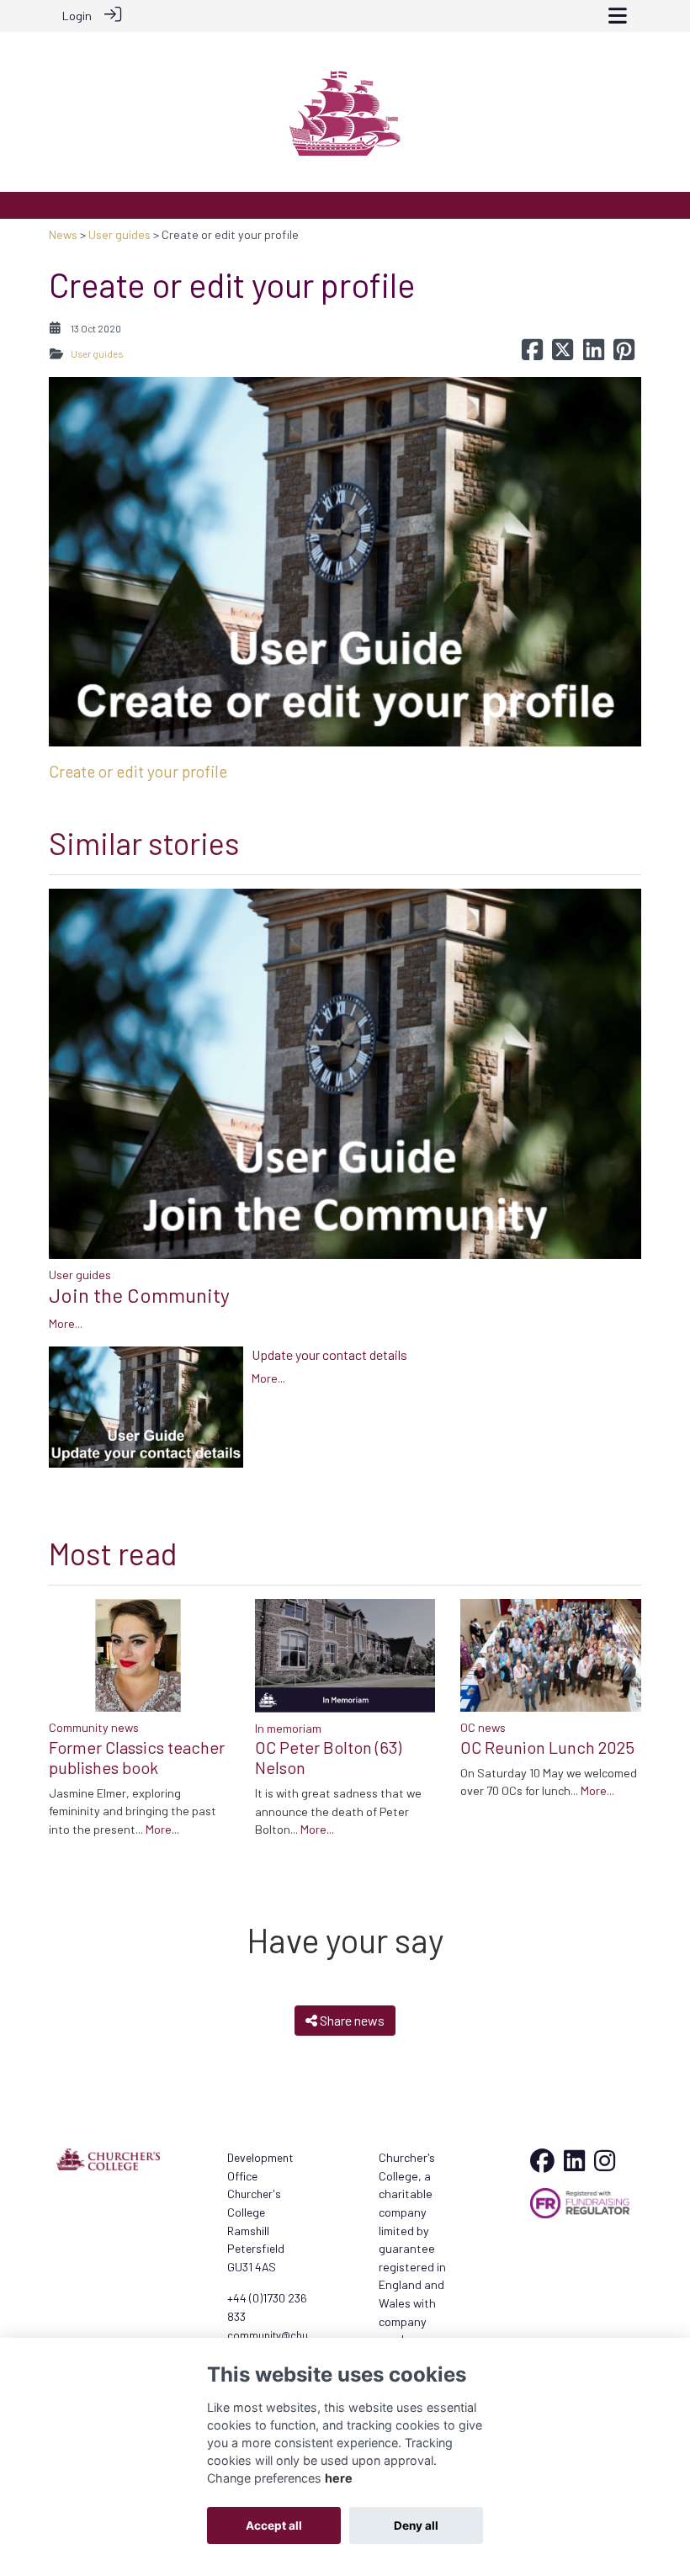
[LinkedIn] (574, 2165)
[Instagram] (605, 2165)
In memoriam (288, 1728)
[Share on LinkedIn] (594, 354)
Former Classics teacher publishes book (137, 1757)
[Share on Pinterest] (624, 354)
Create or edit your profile (138, 771)
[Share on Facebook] (532, 354)
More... (66, 1323)
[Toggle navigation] (618, 16)
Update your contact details (329, 1354)
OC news (483, 1727)
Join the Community (139, 1295)
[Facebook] (542, 2165)
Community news (94, 1727)
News (63, 234)
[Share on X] (563, 354)
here (339, 2478)
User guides (119, 234)
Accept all (274, 2526)
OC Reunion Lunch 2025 (547, 1747)
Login (77, 16)
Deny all (416, 2526)
